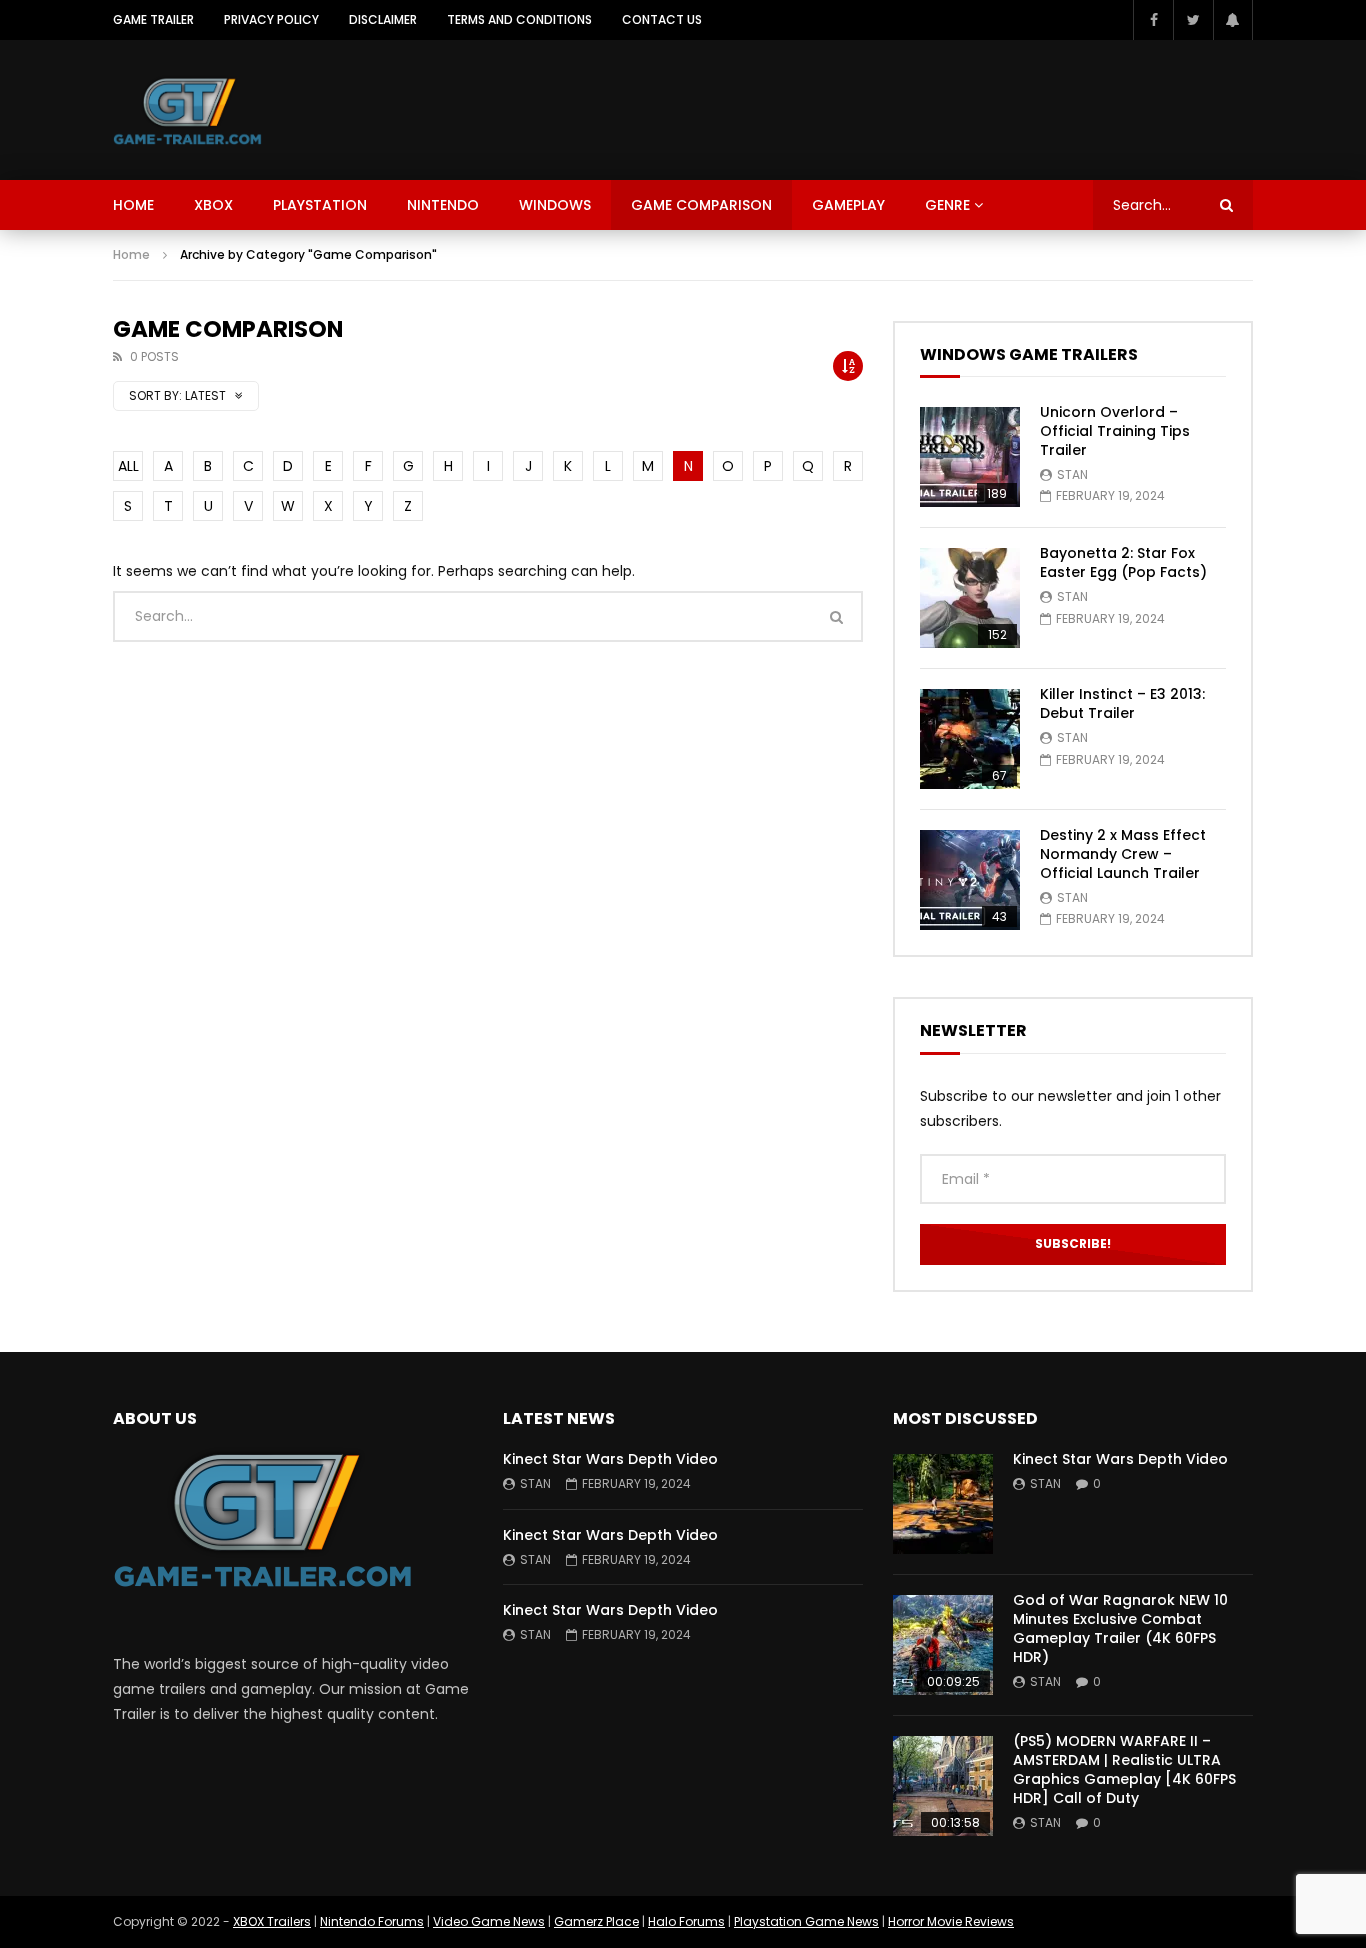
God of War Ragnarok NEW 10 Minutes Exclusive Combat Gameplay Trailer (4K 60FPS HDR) (1120, 1628)
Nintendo (443, 205)
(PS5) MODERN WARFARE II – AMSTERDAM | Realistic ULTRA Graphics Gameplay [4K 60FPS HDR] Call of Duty (1124, 1769)
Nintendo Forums (372, 1921)
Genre (947, 205)
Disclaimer (383, 19)
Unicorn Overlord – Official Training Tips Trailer (1115, 431)
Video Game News (489, 1921)
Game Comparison (701, 205)
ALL (128, 466)
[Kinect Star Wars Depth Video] (943, 1504)
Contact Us (662, 19)
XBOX (213, 205)
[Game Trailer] (187, 110)
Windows (555, 205)
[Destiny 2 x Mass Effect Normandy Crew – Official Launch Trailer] (970, 880)
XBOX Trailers (272, 1921)
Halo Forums (686, 1921)
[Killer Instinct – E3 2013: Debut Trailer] (970, 739)
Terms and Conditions (519, 19)
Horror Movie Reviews (951, 1921)
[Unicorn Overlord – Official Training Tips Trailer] (970, 457)
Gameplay (848, 205)
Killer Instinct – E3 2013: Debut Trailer (1122, 703)
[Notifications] (1233, 20)
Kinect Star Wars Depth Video (610, 1459)
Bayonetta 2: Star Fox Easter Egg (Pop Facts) (1123, 562)
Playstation (320, 205)
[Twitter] (1193, 20)
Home (133, 205)
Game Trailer (153, 19)
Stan (1072, 474)
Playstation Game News (806, 1921)
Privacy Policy (271, 19)
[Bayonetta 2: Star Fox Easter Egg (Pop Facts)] (970, 598)
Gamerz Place (596, 1921)
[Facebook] (1153, 20)
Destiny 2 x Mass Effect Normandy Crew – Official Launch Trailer (1123, 854)
